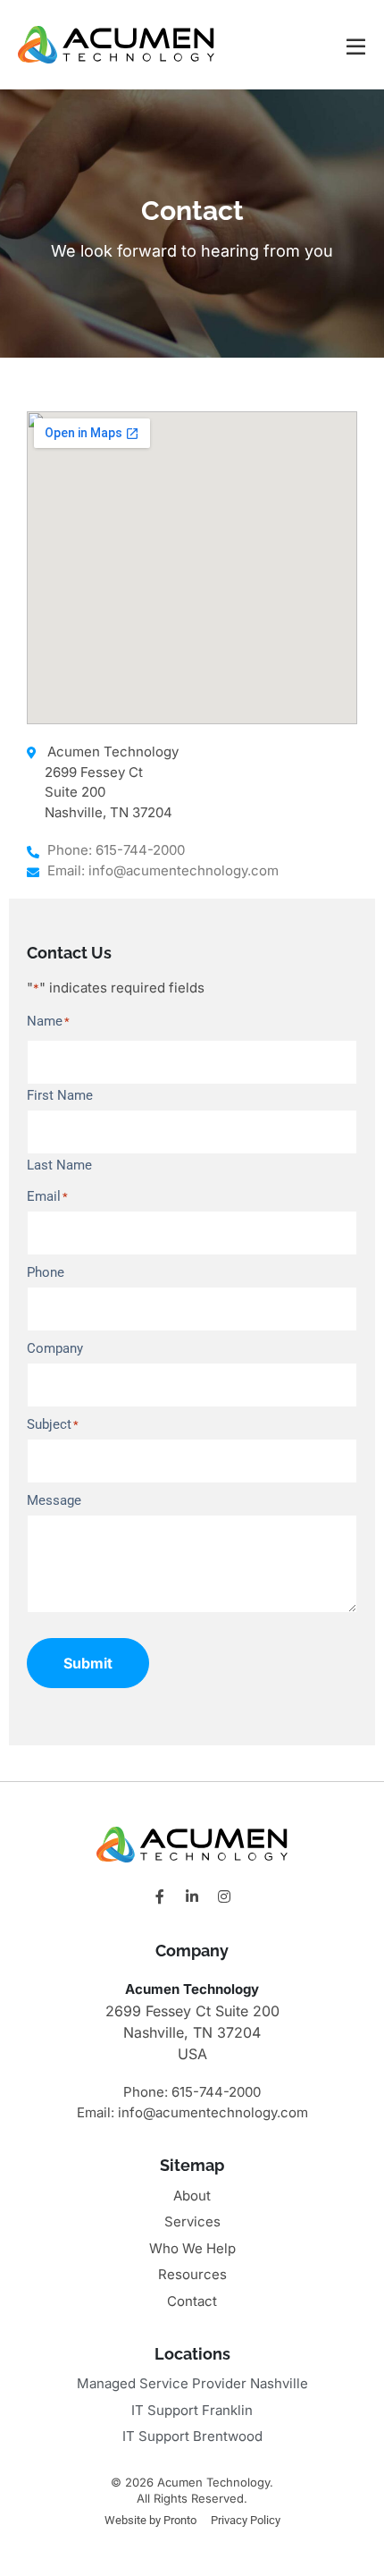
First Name (60, 1095)
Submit (88, 1663)
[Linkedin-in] (192, 1896)
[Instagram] (224, 1896)
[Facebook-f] (160, 1896)
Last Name (59, 1165)
